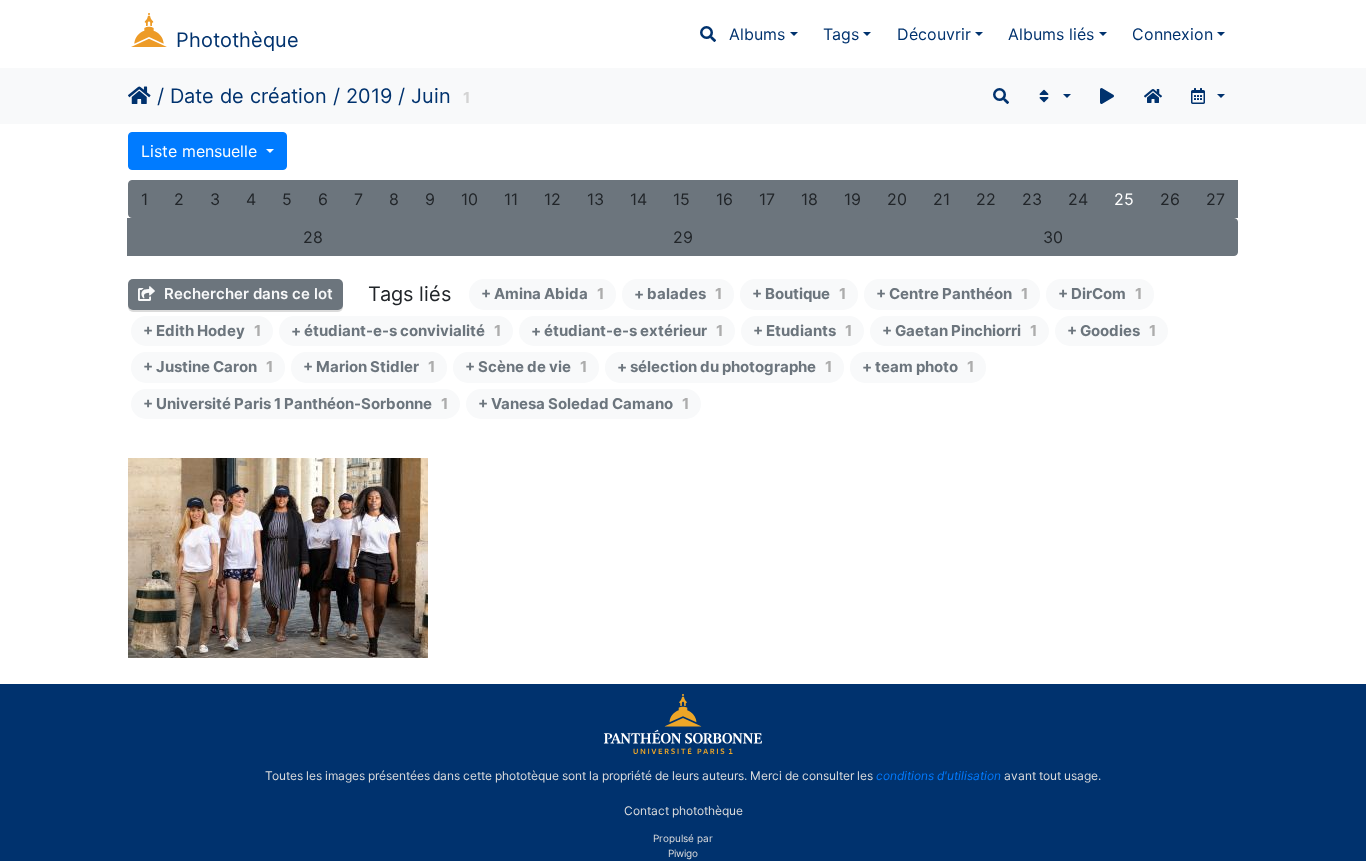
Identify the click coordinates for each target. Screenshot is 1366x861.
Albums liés (1051, 34)
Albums (757, 34)
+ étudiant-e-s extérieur (627, 330)
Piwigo (683, 853)
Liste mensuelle (201, 151)
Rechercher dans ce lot (246, 293)
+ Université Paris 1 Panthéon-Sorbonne (295, 403)
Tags (841, 34)
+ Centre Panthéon (952, 293)
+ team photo (918, 366)
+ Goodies (1111, 330)
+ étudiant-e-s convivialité (396, 330)
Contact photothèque (683, 809)
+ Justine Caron (208, 366)
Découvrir (934, 34)
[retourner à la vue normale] (1153, 96)
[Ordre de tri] (1052, 96)
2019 (369, 96)
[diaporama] (1107, 96)
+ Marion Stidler (369, 366)
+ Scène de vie (526, 366)
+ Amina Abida (542, 293)
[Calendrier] (1206, 96)
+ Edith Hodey (202, 330)
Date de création (248, 96)
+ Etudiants (802, 330)
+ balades (678, 293)
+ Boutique (799, 293)
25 (1124, 199)
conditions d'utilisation (938, 775)
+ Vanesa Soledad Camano (583, 403)
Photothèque (237, 40)
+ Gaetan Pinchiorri (959, 330)
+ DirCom (1100, 293)
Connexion (1172, 34)
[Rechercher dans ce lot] (1001, 96)
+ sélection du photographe (724, 366)
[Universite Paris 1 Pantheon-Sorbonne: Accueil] (683, 750)
